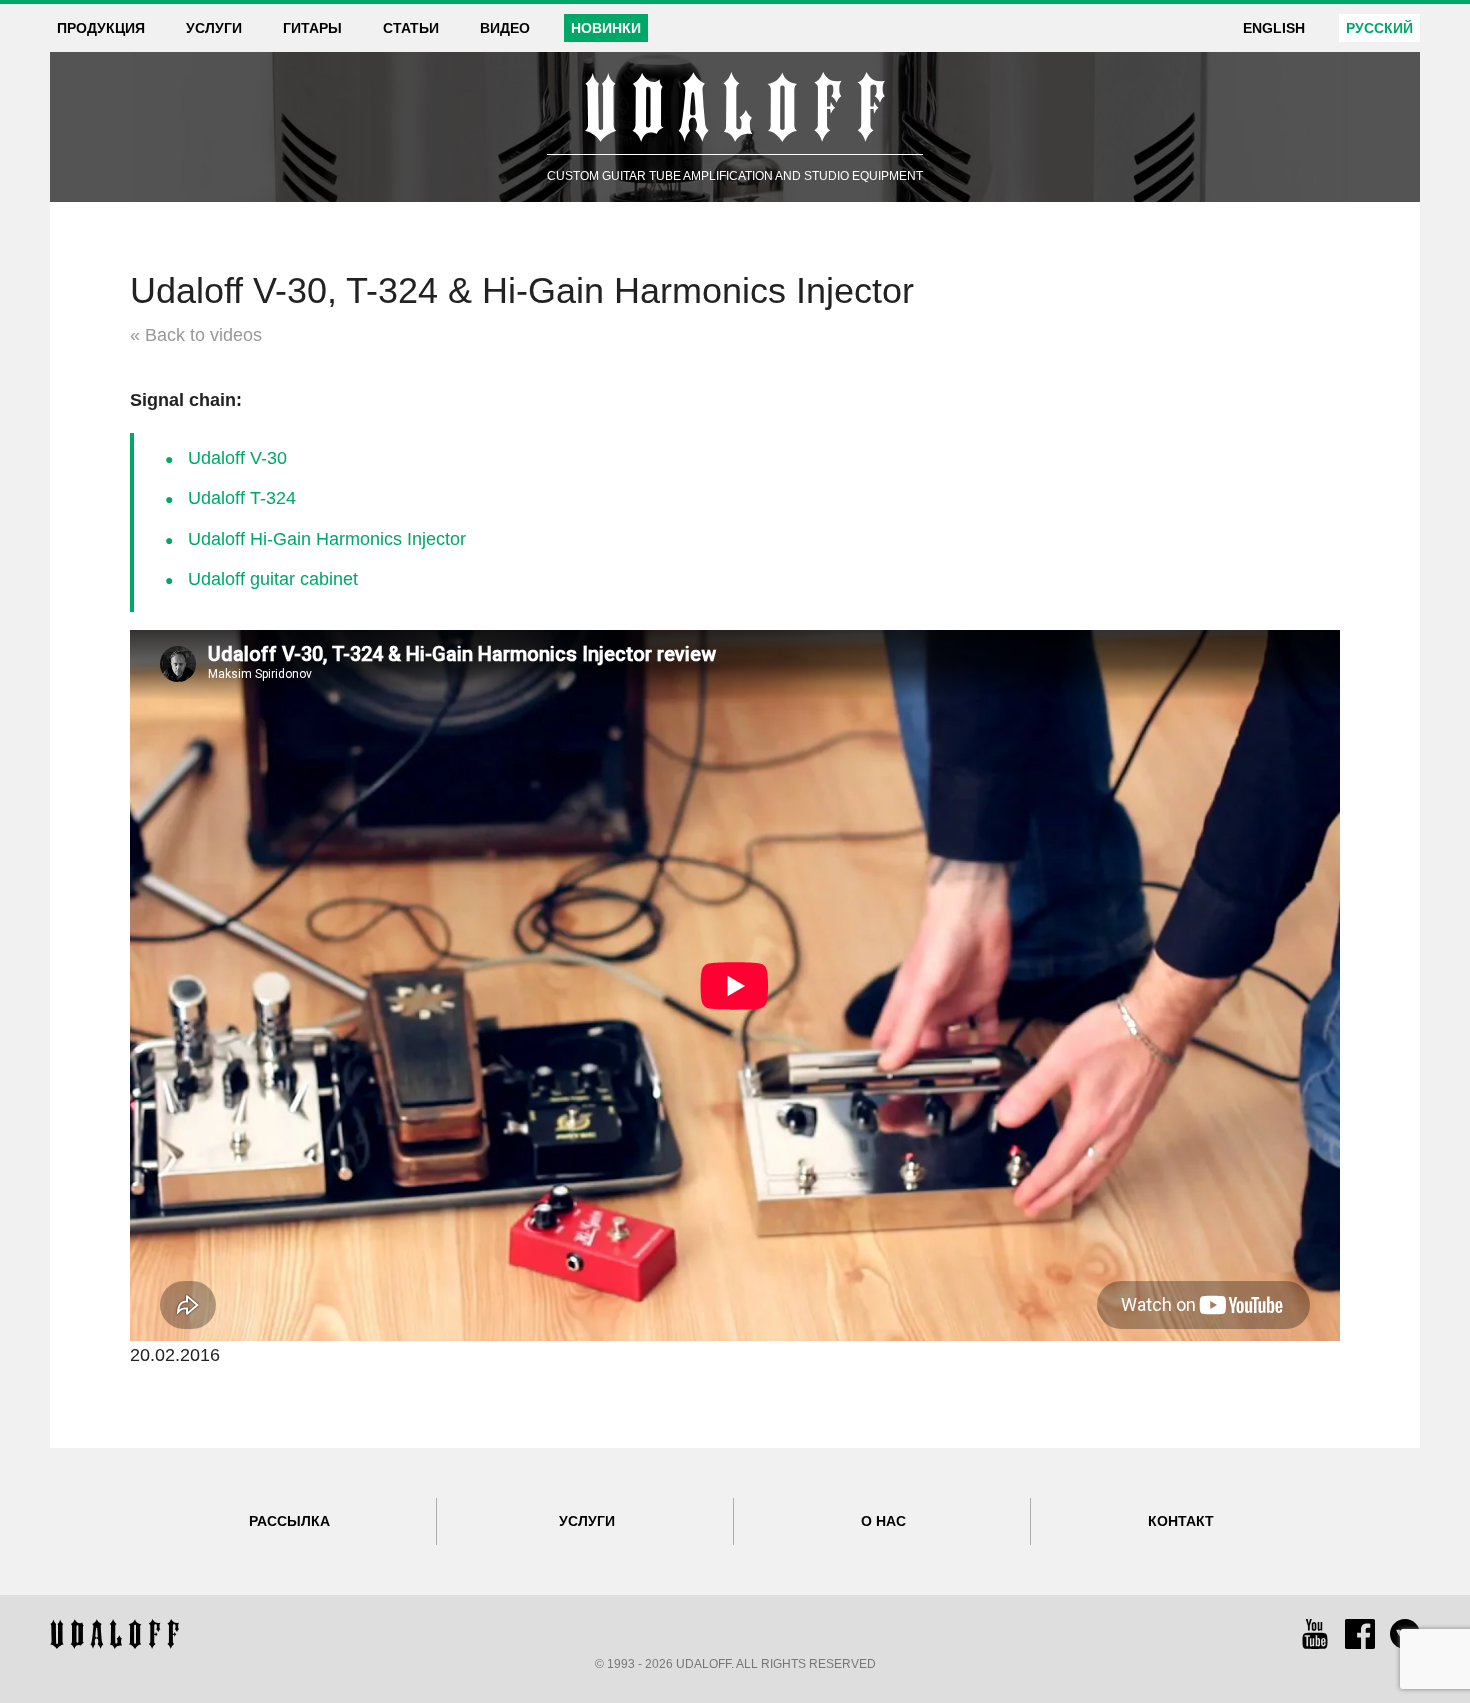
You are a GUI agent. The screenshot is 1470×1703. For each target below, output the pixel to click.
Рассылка (289, 1521)
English (1274, 28)
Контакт (1181, 1521)
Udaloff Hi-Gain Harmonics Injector (327, 539)
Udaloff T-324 (242, 498)
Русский (1379, 28)
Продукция (101, 28)
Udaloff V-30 (237, 458)
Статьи (411, 28)
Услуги (214, 28)
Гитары (312, 28)
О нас (883, 1521)
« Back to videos (196, 335)
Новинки (606, 28)
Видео (505, 28)
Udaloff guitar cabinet (273, 579)
